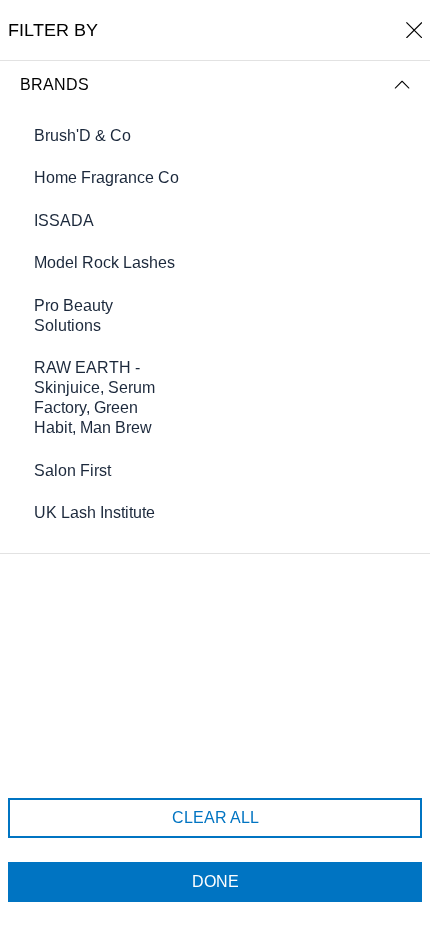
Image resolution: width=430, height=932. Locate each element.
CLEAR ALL (215, 817)
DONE (215, 881)
